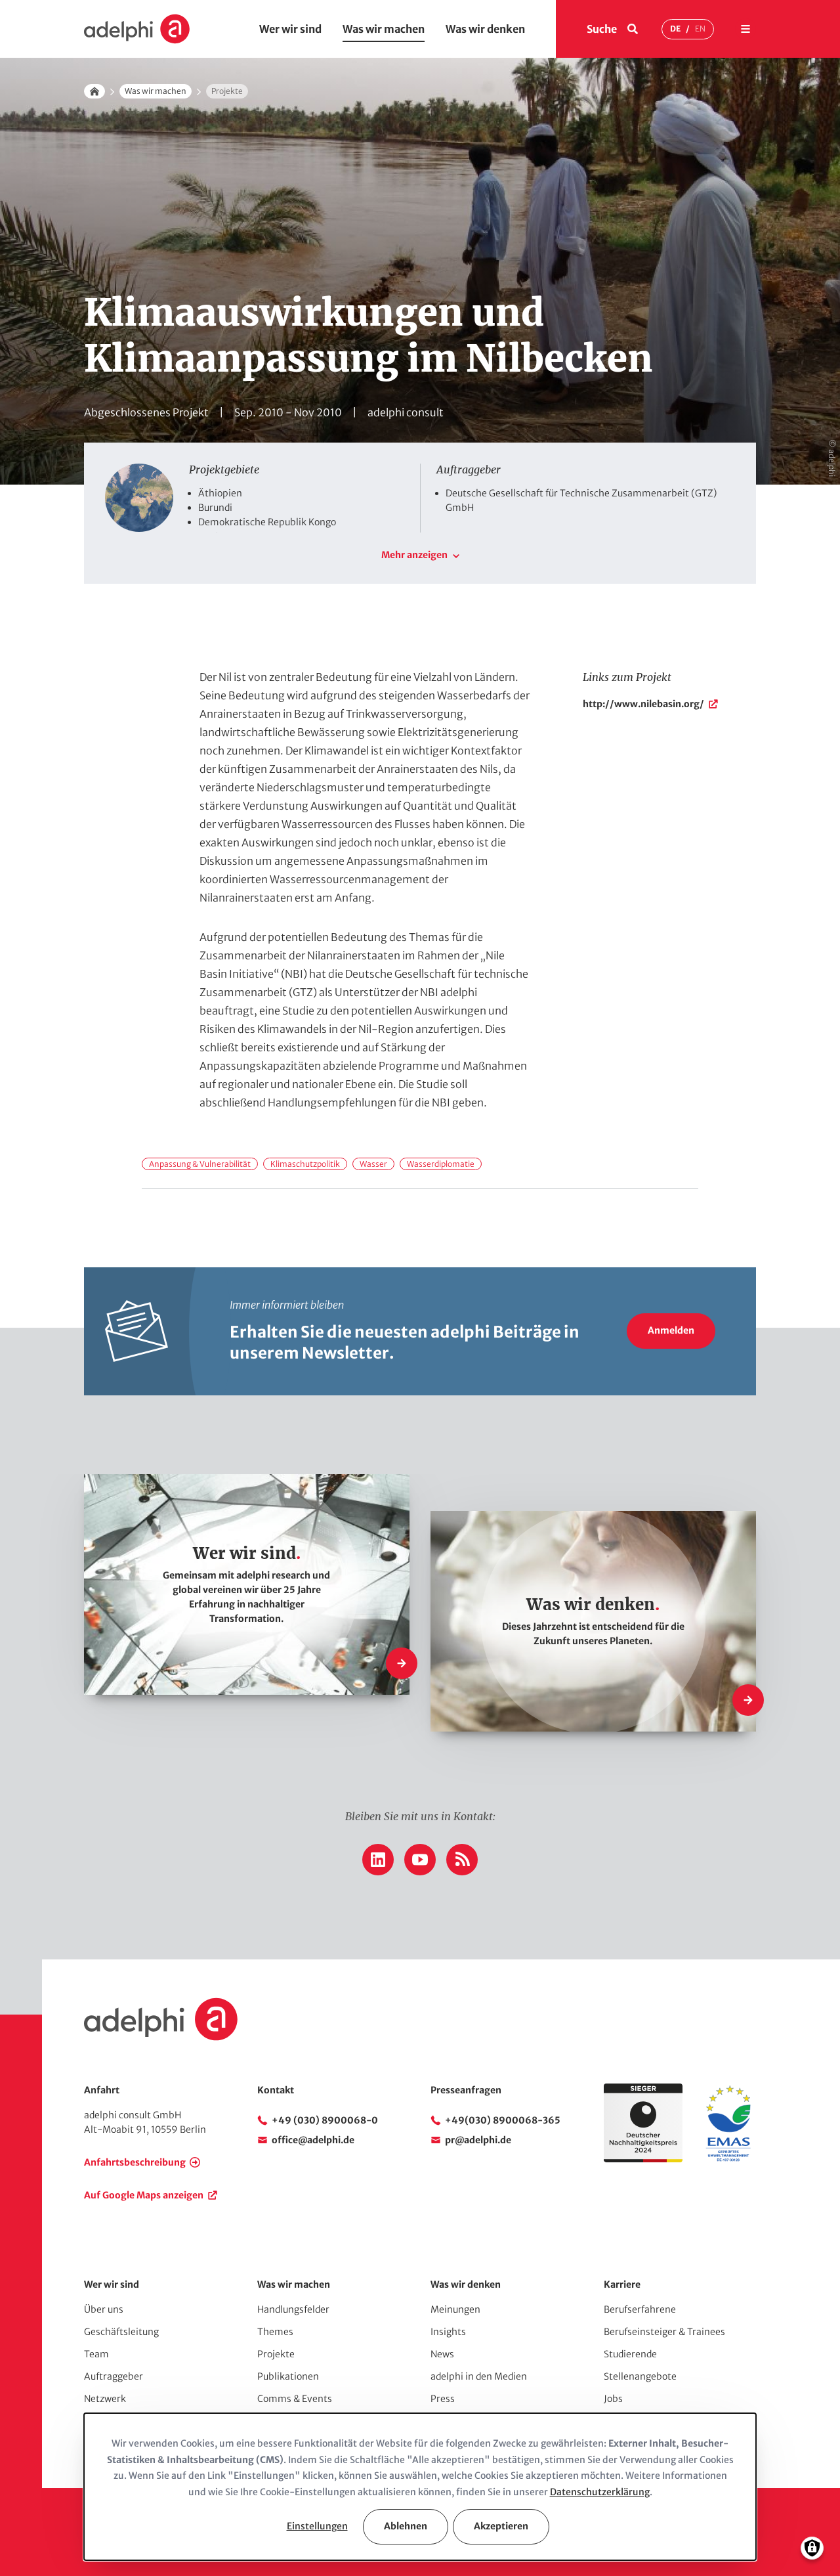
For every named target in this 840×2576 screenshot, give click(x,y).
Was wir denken (485, 29)
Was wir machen (384, 29)
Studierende (630, 2354)
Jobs (613, 2399)
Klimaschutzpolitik (305, 1164)
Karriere (622, 2284)
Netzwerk (105, 2399)
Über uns (104, 2309)
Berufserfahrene (640, 2309)
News (442, 2354)
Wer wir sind (290, 29)
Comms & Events (295, 2399)
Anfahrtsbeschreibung (135, 2162)
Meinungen (455, 2309)
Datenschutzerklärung (600, 2492)
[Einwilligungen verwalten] (812, 2548)
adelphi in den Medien (479, 2376)
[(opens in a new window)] (728, 2159)
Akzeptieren (501, 2526)
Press (443, 2399)
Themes (275, 2332)
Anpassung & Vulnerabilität (200, 1164)
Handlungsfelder (293, 2309)
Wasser (373, 1164)
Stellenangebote (640, 2376)
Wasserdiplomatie (441, 1164)
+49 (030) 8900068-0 (325, 2120)
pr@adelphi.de (478, 2140)
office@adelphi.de (313, 2140)
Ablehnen (406, 2526)
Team (96, 2354)
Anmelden (671, 1330)
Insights (448, 2332)
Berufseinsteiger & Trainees (664, 2332)
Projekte (276, 2354)
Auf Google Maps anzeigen (144, 2195)
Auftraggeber (114, 2376)
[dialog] (420, 2487)
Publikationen (288, 2376)
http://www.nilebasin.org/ (643, 704)
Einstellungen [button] (317, 2526)
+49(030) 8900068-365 (503, 2120)
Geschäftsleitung (121, 2332)
